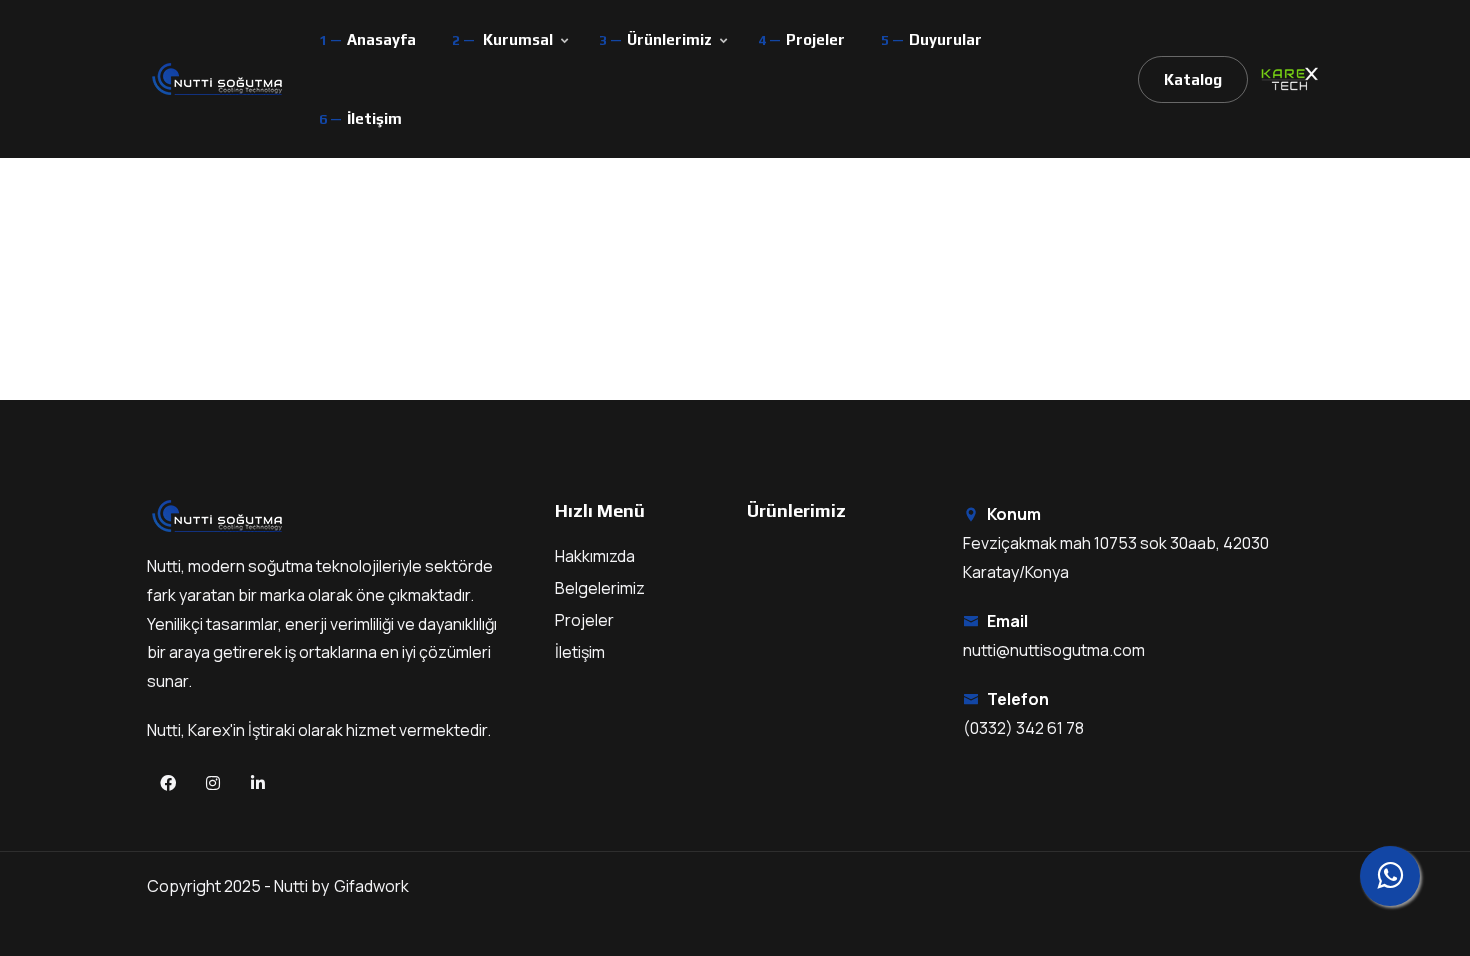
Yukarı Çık (45, 483)
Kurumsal (518, 39)
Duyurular (945, 39)
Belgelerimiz (600, 588)
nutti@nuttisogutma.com (1054, 650)
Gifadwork (371, 886)
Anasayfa (381, 39)
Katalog (1193, 79)
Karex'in (218, 730)
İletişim (374, 118)
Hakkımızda (595, 556)
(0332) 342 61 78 (1023, 728)
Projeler (815, 39)
